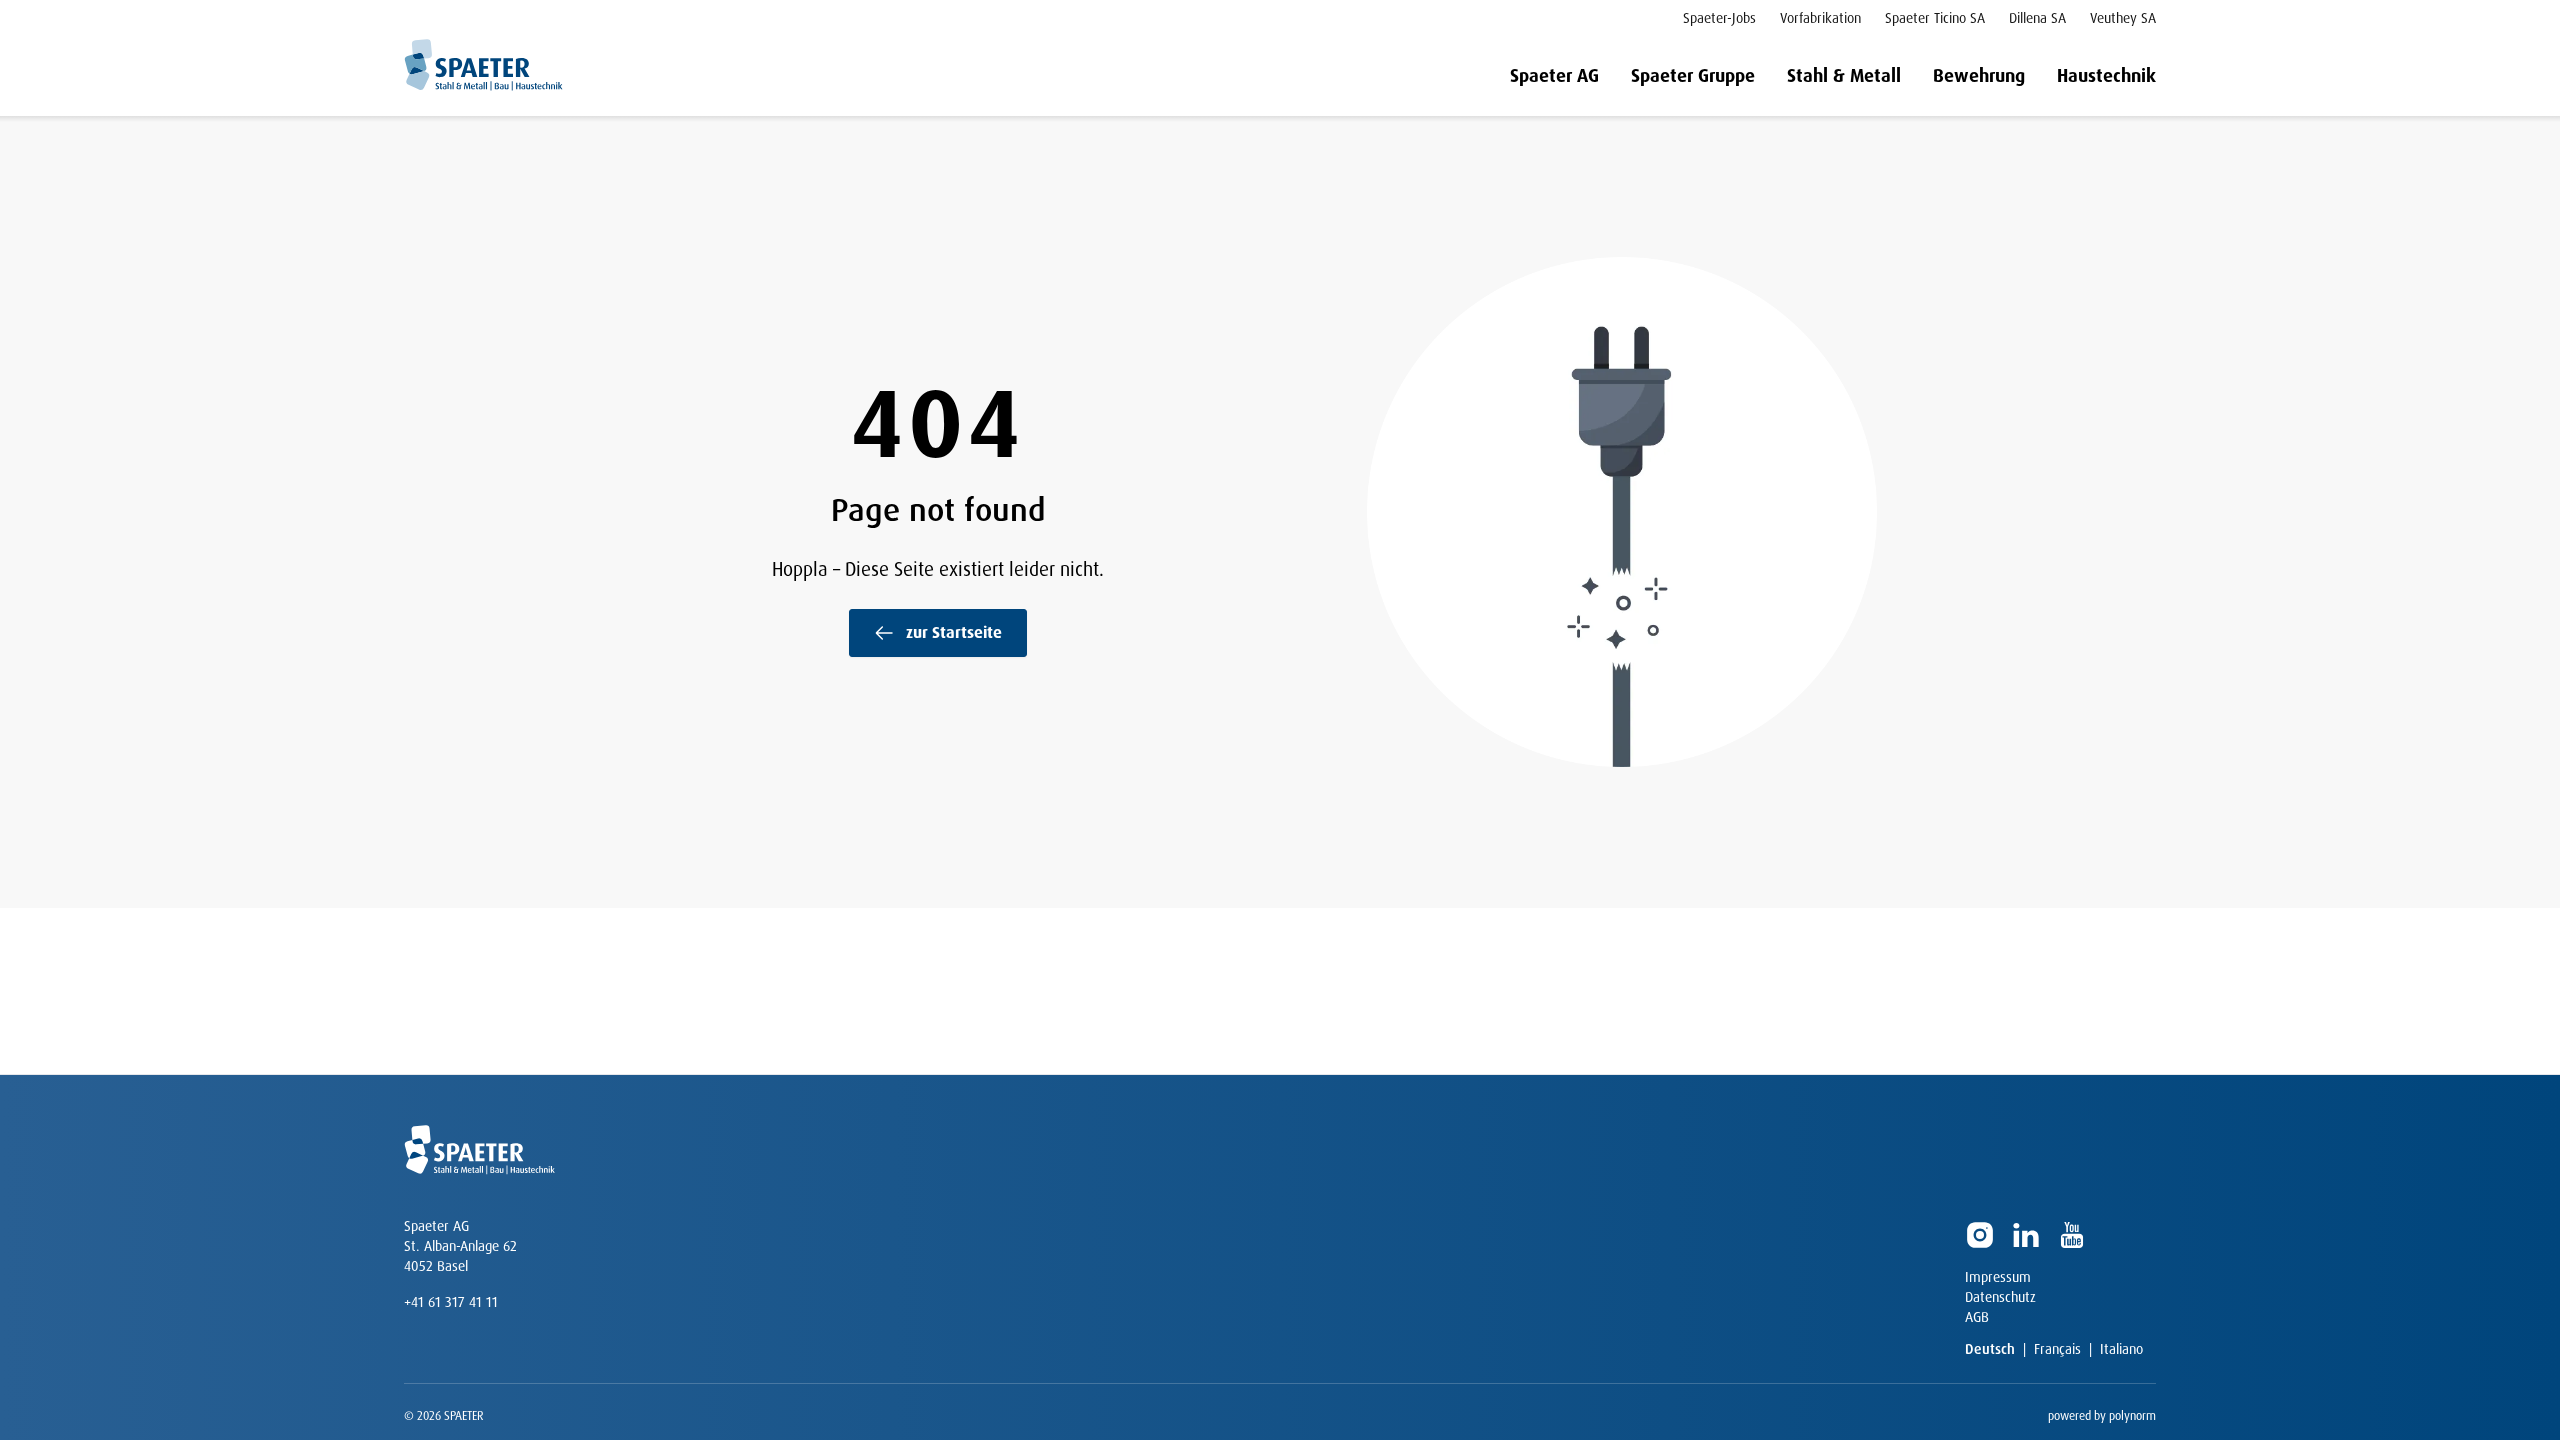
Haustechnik (2106, 76)
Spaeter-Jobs (1719, 18)
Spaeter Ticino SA (1935, 18)
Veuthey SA (2123, 18)
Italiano (2121, 1349)
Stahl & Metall (1844, 76)
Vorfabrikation (1820, 18)
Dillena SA (2037, 18)
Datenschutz (2000, 1297)
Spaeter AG (1554, 76)
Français (2057, 1349)
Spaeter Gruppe (1693, 76)
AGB (1977, 1317)
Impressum (1998, 1277)
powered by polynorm (2102, 1416)
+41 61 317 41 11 (451, 1302)
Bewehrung (1979, 76)
